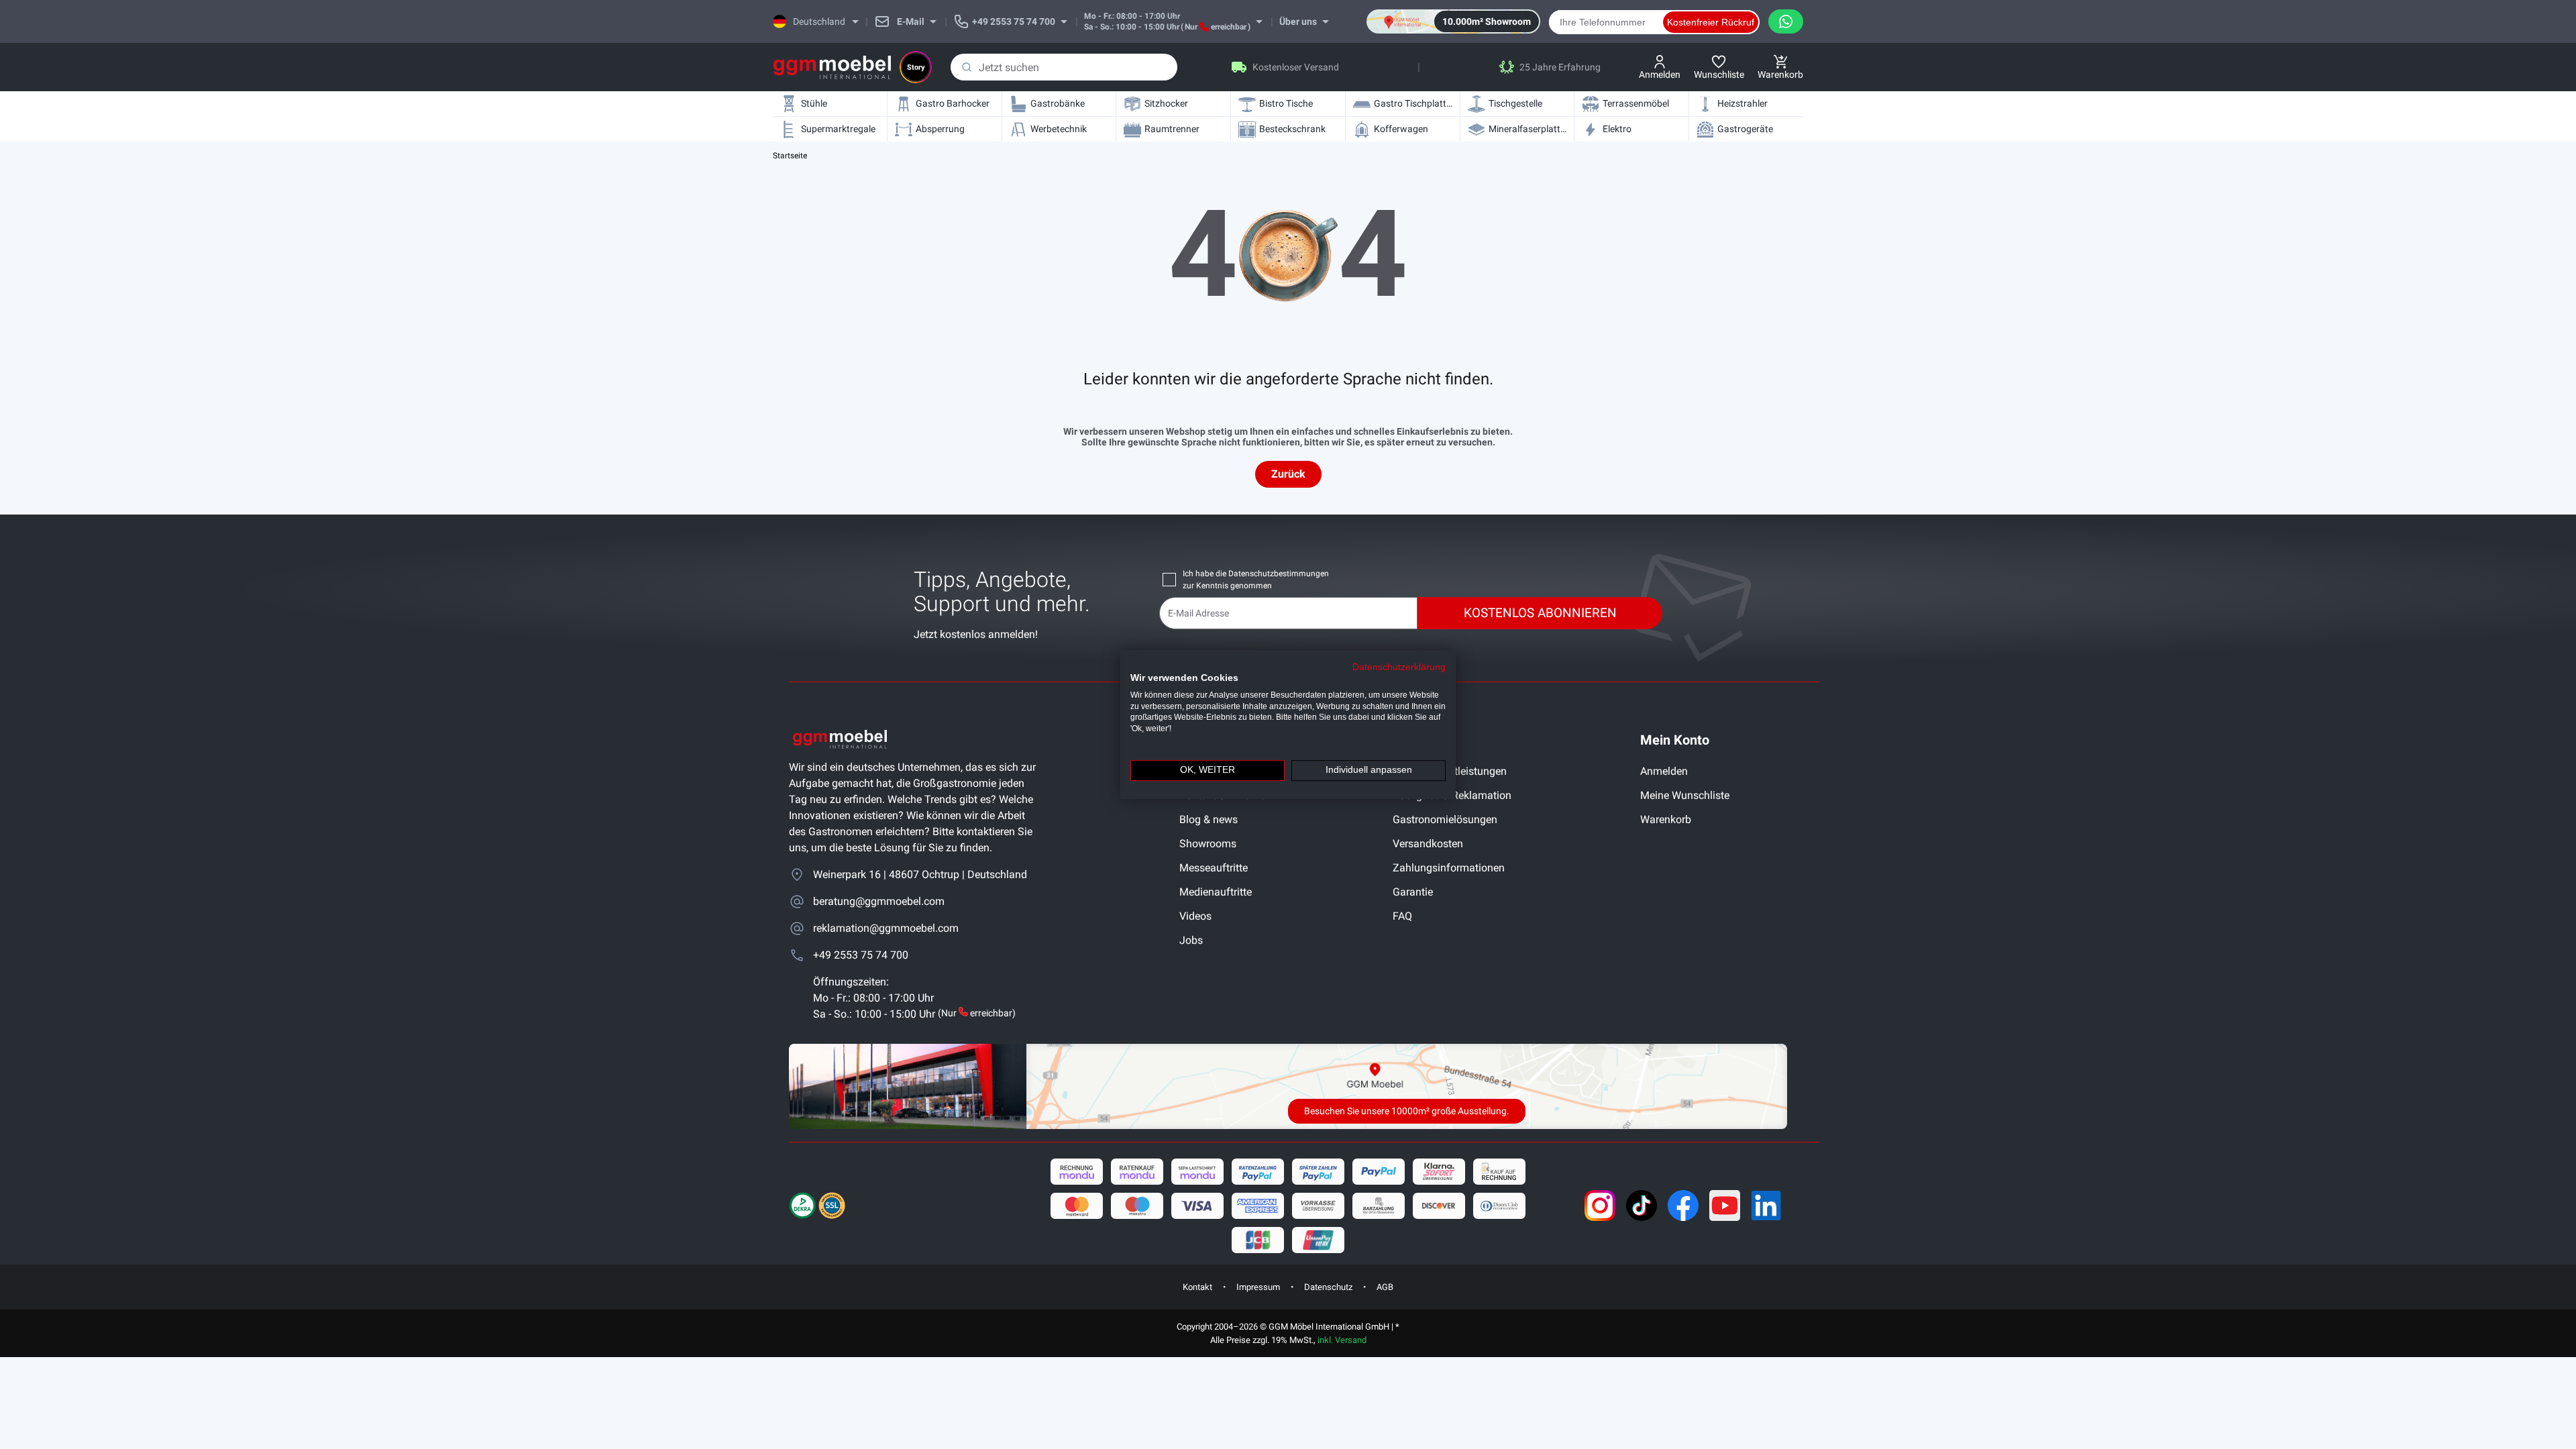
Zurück (1288, 474)
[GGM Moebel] (832, 67)
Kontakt (1197, 1287)
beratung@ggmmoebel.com (879, 901)
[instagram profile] (1600, 1205)
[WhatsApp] (1786, 21)
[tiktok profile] (1642, 1205)
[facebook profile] (1683, 1205)
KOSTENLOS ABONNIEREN (1540, 613)
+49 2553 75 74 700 (861, 955)
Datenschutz (1328, 1287)
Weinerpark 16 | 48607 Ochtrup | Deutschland (920, 874)
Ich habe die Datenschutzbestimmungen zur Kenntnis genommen (1256, 580)
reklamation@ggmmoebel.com (886, 928)
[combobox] (1064, 67)
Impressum (1258, 1287)
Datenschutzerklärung (1399, 667)
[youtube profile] (1725, 1205)
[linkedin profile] (1766, 1205)
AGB (1385, 1287)
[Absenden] (967, 67)
